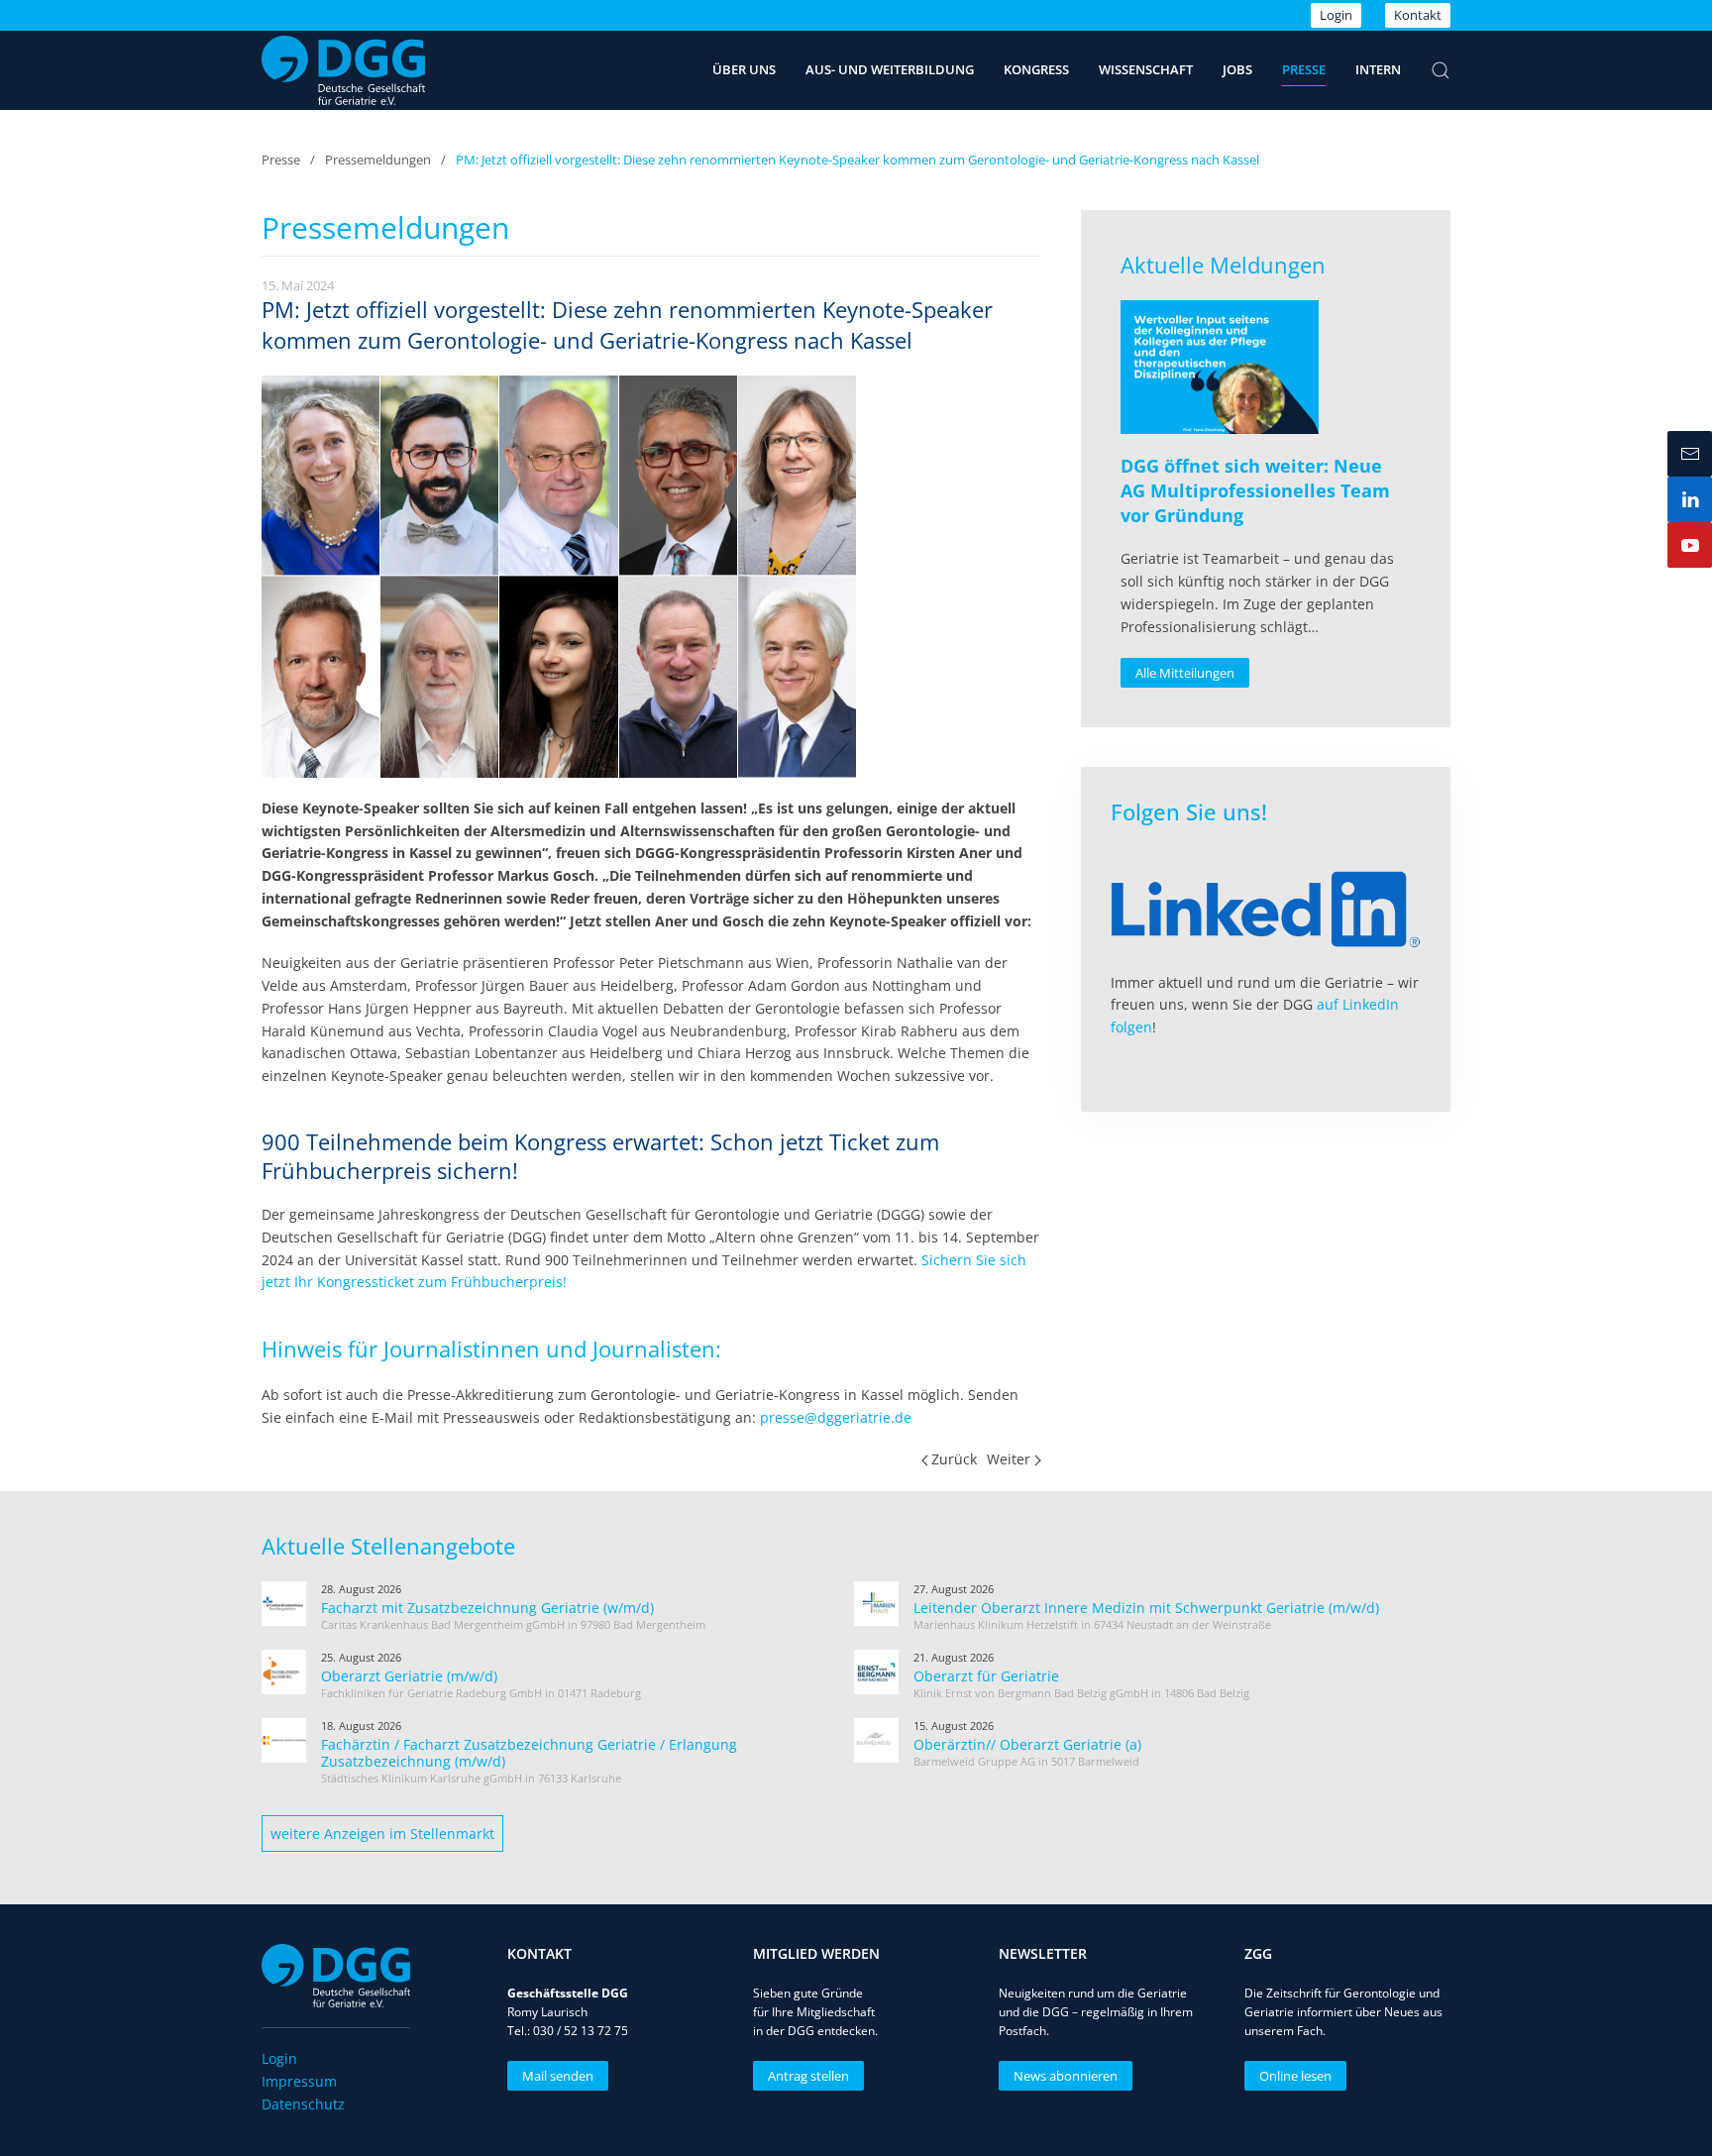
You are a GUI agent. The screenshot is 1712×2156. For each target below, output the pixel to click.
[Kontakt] (1690, 454)
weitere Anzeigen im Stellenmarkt (382, 1833)
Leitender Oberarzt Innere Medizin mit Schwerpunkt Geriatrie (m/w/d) (1146, 1608)
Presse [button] (1304, 69)
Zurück (954, 1459)
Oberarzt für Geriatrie (986, 1676)
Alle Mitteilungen (1185, 673)
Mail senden (558, 2076)
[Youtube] (1690, 545)
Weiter (1009, 1459)
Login (1336, 15)
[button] (1441, 70)
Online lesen (1295, 2076)
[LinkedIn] (1690, 499)
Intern (1378, 69)
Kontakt (1418, 15)
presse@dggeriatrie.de (836, 1417)
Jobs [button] (1237, 69)
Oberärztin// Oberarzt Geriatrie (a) (1027, 1744)
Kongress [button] (1036, 69)
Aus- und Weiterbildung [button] (890, 69)
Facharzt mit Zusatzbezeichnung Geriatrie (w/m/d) (487, 1608)
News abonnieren (1066, 2076)
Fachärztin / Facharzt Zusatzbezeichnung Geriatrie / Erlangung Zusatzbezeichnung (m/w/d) (529, 1753)
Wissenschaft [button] (1146, 69)
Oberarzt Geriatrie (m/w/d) (409, 1676)
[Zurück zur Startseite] (343, 70)
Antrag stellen (808, 2076)
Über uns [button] (744, 69)
